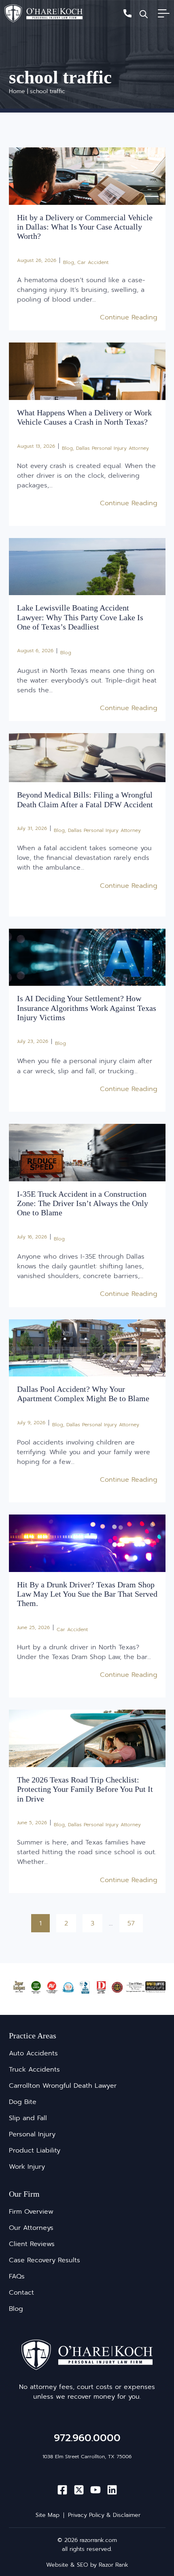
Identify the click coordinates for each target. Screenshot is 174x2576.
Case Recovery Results (45, 2260)
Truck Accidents (34, 2070)
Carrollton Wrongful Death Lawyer (63, 2086)
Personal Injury (32, 2134)
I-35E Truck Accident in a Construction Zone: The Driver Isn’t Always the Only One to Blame (83, 1203)
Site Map (48, 2515)
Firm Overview (31, 2212)
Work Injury (27, 2167)
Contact (21, 2293)
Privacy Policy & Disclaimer (104, 2515)
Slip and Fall (28, 2118)
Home (17, 91)
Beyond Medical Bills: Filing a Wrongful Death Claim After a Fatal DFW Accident (85, 799)
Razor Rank (114, 2565)
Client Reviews (32, 2244)
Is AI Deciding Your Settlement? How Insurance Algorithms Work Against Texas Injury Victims (87, 1008)
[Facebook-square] (62, 2490)
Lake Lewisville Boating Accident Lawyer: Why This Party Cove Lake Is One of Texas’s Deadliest (80, 617)
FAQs (17, 2276)
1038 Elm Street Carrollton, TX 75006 (87, 2457)
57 (135, 1921)
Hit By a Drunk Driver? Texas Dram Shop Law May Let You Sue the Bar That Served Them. (87, 1594)
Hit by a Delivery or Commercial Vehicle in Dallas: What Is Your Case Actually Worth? (85, 227)
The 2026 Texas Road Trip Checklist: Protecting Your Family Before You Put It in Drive (85, 1789)
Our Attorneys (31, 2228)
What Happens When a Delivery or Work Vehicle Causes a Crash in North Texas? (84, 417)
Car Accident (93, 262)
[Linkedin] (112, 2490)
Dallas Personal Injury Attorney (112, 448)
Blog (69, 262)
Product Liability (35, 2151)
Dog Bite (23, 2102)
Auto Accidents (33, 2053)
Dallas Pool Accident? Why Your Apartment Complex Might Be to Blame (83, 1394)
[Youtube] (95, 2490)
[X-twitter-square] (79, 2490)
